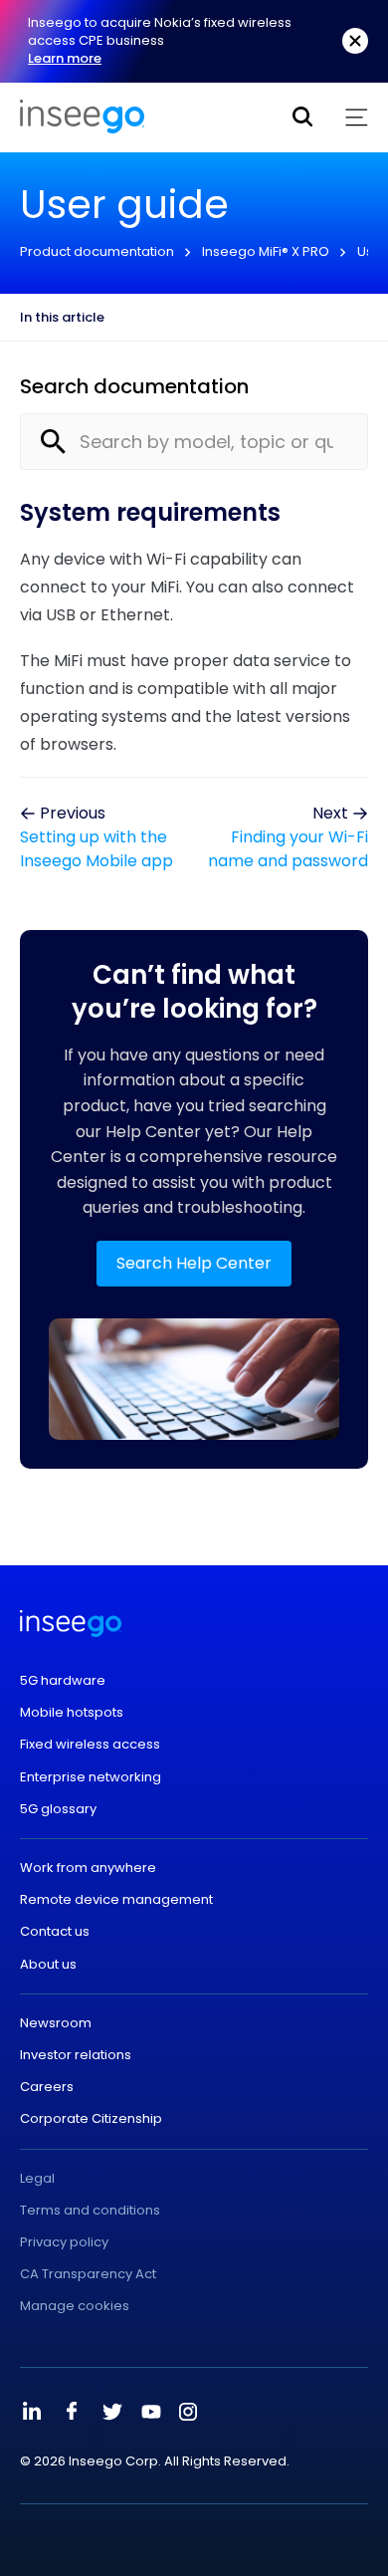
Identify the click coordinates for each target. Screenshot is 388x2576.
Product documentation (97, 251)
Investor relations (76, 2055)
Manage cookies (75, 2306)
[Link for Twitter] (111, 2412)
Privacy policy (64, 2242)
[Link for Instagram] (188, 2412)
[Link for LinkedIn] (32, 2412)
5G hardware (63, 1681)
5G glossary (58, 1809)
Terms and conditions (90, 2211)
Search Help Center (194, 1263)
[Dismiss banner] (355, 41)
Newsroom (56, 2023)
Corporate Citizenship (91, 2119)
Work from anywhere (88, 1868)
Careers (47, 2087)
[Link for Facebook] (72, 2412)
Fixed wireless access (90, 1745)
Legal (37, 2179)
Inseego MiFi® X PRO (266, 251)
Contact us (55, 1932)
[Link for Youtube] (151, 2412)
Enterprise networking (91, 1777)
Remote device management (116, 1900)
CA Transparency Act (88, 2274)
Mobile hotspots (72, 1713)
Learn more (65, 58)
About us (48, 1965)
